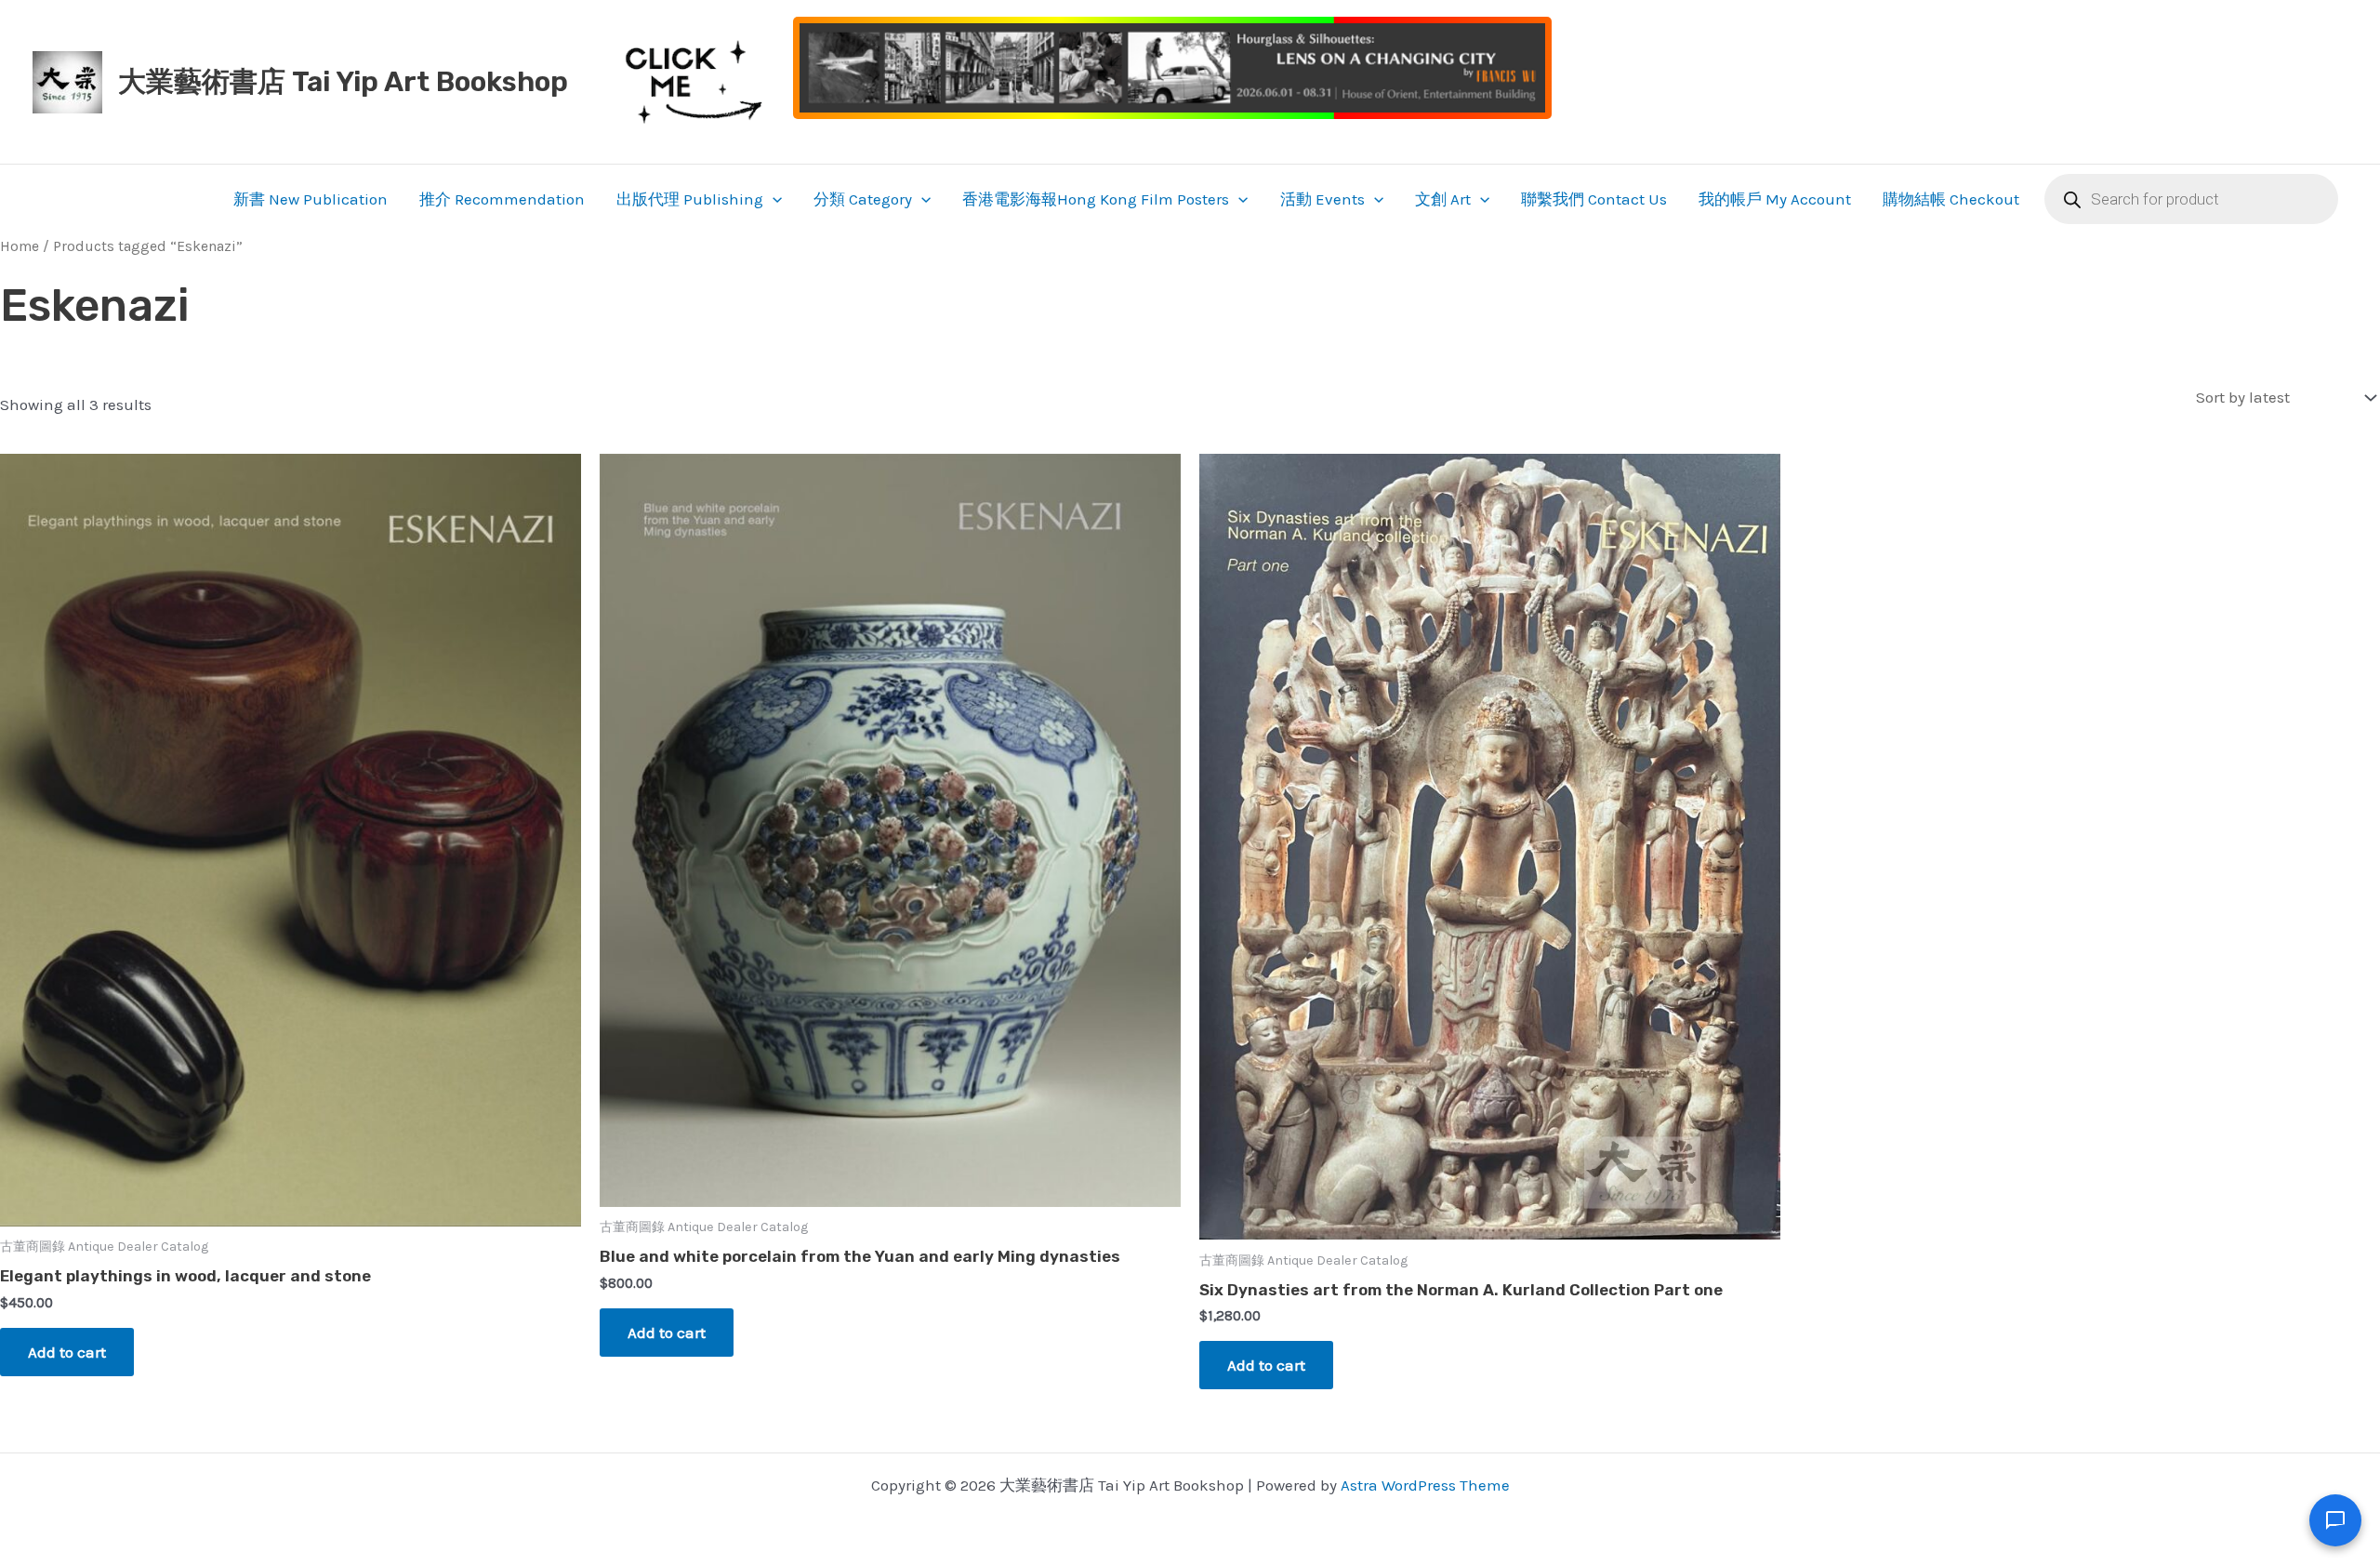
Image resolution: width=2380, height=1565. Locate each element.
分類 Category (863, 199)
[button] (773, 199)
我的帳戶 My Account (1775, 199)
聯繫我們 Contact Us (1594, 199)
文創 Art (1443, 199)
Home (20, 246)
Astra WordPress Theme (1425, 1485)
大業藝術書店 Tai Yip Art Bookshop (343, 82)
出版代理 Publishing (690, 199)
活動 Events (1322, 199)
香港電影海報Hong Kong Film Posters (1096, 199)
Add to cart (67, 1352)
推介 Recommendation (502, 199)
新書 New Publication (311, 199)
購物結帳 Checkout (1951, 199)
